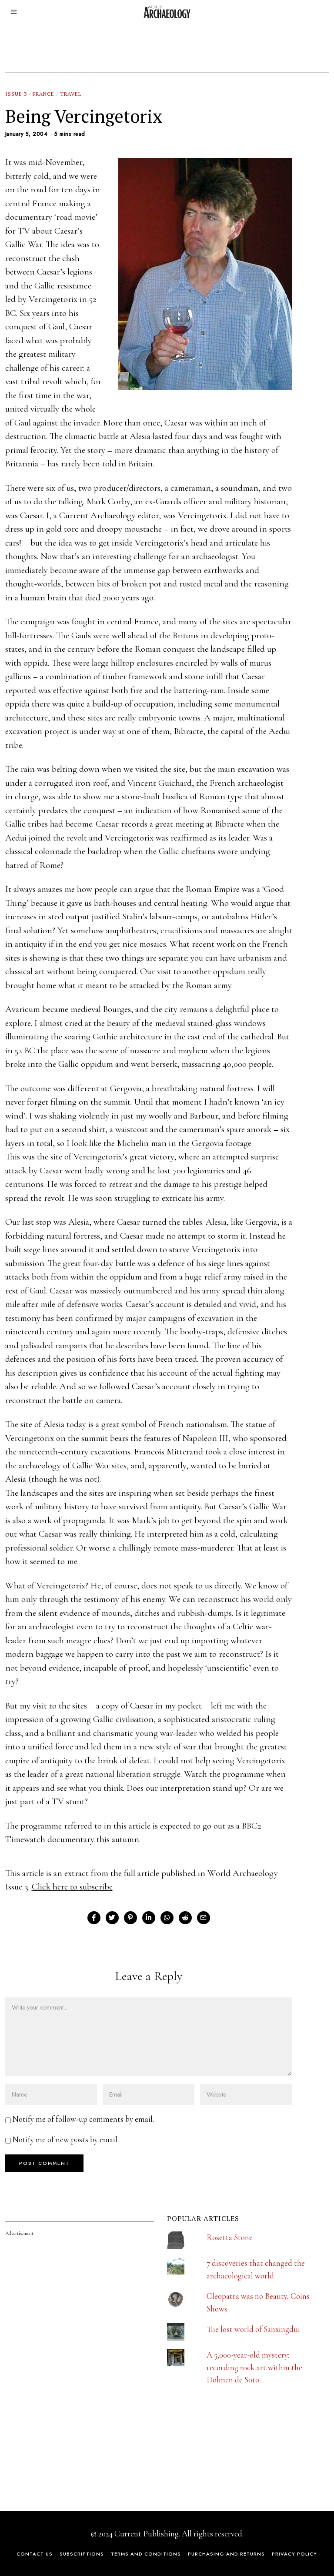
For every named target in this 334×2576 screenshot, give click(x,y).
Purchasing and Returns (226, 2554)
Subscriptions (82, 2554)
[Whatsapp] (167, 1918)
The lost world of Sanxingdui (253, 2329)
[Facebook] (94, 1918)
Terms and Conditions (146, 2554)
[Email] (204, 1918)
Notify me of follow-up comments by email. (83, 2119)
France (43, 94)
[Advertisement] (70, 2435)
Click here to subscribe (72, 1887)
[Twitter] (112, 1918)
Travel (71, 94)
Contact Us (35, 2554)
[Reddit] (185, 1918)
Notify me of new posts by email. (66, 2139)
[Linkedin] (149, 1918)
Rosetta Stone (230, 2237)
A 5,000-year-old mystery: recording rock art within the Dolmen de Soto (254, 2367)
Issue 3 (16, 94)
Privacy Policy (294, 2554)
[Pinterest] (130, 1918)
